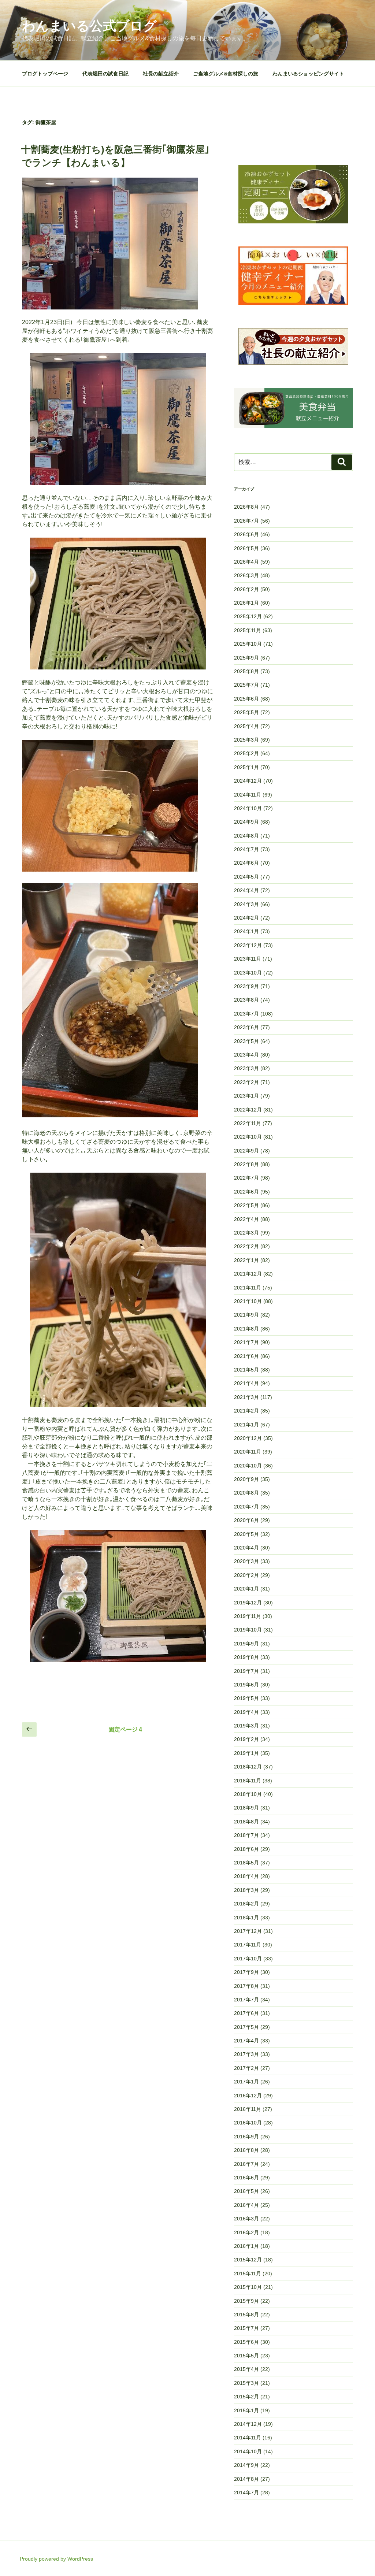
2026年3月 (246, 575)
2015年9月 (246, 2301)
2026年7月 (246, 521)
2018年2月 (246, 1904)
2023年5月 (246, 1041)
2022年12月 (248, 1110)
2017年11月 (248, 1945)
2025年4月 (246, 726)
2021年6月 (246, 1356)
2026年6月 (246, 534)
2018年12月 (248, 1767)
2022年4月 (246, 1219)
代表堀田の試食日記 (105, 74)
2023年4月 (246, 1055)
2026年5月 (246, 548)
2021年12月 (248, 1274)
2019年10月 (248, 1630)
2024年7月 (246, 849)
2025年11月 (248, 630)
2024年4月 (246, 890)
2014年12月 (248, 2424)
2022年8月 (246, 1164)
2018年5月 (246, 1863)
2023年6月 (246, 1027)
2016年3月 (246, 2219)
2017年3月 (246, 2054)
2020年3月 (246, 1561)
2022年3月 (246, 1233)
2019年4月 (246, 1712)
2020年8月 (246, 1493)
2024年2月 (246, 918)
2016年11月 (248, 2109)
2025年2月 (246, 753)
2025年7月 (246, 685)
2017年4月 (246, 2041)
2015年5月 (246, 2356)
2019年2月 (246, 1739)
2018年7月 (246, 1835)
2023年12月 (248, 945)
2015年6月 (246, 2342)
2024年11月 (248, 795)
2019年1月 (246, 1753)
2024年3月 (246, 904)
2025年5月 (246, 712)
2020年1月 (246, 1589)
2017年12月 (248, 1931)
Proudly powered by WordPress (56, 2559)
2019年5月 (246, 1698)
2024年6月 (246, 863)
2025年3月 (246, 740)
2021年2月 (246, 1411)
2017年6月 (246, 2013)
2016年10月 (248, 2123)
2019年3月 (246, 1726)
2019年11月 (248, 1616)
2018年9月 (246, 1808)
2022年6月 (246, 1192)
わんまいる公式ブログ (89, 26)
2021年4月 (246, 1383)
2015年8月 (246, 2315)
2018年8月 (246, 1822)
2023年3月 (246, 1068)
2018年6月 (246, 1849)
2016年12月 (248, 2096)
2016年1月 (246, 2246)
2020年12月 (248, 1438)
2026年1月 (246, 603)
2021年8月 (246, 1329)
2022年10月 (248, 1137)
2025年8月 (246, 671)
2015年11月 (248, 2274)
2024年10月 (248, 808)
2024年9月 (246, 822)
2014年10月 (248, 2451)
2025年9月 (246, 658)
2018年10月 (248, 1794)
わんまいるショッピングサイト (308, 74)
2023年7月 (246, 1014)
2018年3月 (246, 1890)
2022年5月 (246, 1205)
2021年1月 (246, 1425)
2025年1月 (246, 767)
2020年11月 (248, 1452)
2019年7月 (246, 1671)
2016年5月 (246, 2191)
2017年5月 (246, 2027)
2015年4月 (246, 2369)
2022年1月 (246, 1260)
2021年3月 (246, 1397)
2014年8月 (246, 2479)
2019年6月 (246, 1685)
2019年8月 (246, 1657)
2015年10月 (248, 2287)
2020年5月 (246, 1534)
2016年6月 (246, 2178)
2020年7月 (246, 1507)
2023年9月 (246, 986)
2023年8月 (246, 1000)
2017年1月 (246, 2082)
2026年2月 (246, 589)
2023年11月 (248, 959)
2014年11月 (248, 2438)
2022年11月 (248, 1123)
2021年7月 (246, 1342)
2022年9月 (246, 1151)
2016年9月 (246, 2137)
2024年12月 (248, 781)
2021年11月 (248, 1288)
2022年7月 (246, 1178)
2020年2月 (246, 1575)
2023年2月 (246, 1082)
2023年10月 (248, 973)
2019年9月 (246, 1644)
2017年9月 (246, 1972)
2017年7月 (246, 2000)
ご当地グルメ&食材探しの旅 (226, 74)
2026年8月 (246, 507)
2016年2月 (246, 2232)
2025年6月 (246, 699)
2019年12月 (248, 1603)
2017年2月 (246, 2068)
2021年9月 (246, 1315)
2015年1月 (246, 2410)
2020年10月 (248, 1466)
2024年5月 (246, 877)
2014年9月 (246, 2465)
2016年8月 (246, 2150)
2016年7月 (246, 2164)
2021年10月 (248, 1301)
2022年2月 (246, 1246)
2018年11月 (248, 1781)
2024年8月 (246, 836)
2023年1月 (246, 1096)
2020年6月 (246, 1520)
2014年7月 (246, 2493)
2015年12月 (248, 2260)
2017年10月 (248, 1959)
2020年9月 (246, 1479)
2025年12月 (248, 616)
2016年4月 (246, 2205)
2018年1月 (246, 1918)
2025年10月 (248, 644)
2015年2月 (246, 2397)
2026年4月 (246, 562)
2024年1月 (246, 931)
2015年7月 (246, 2328)
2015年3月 (246, 2383)
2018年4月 (246, 1876)
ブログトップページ (45, 74)
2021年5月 (246, 1370)
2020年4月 (246, 1548)
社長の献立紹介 (161, 74)
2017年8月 (246, 1986)
